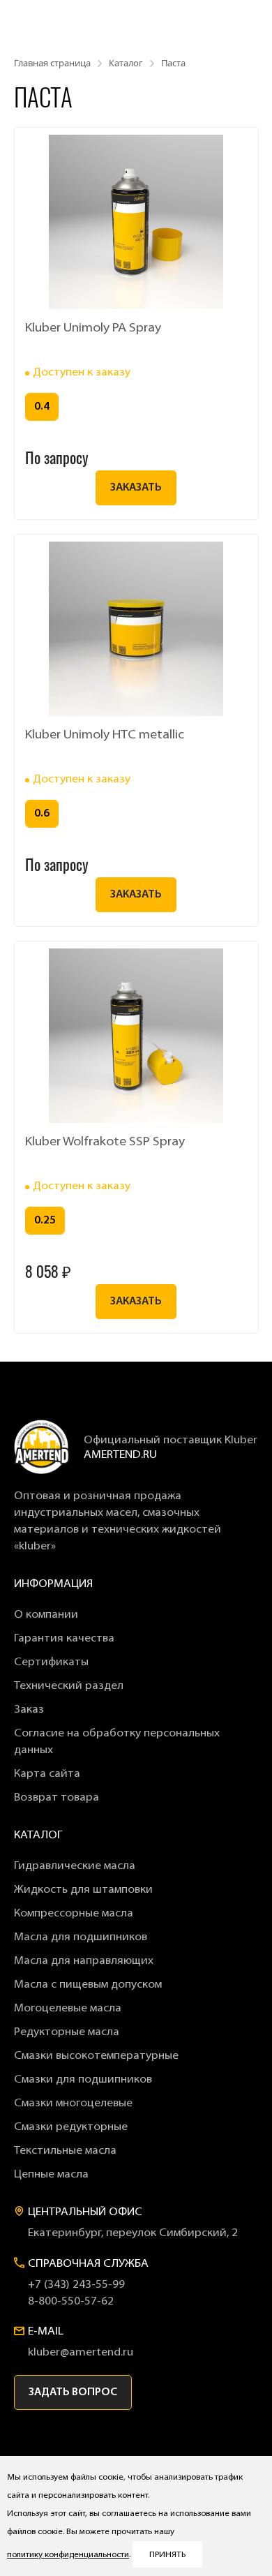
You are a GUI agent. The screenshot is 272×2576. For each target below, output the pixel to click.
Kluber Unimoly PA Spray (93, 329)
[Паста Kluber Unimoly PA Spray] (136, 222)
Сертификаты (51, 1662)
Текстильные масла (65, 2151)
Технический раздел (69, 1686)
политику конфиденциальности (68, 2555)
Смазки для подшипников (83, 2080)
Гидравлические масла (75, 1866)
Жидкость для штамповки (83, 1890)
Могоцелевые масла (68, 2009)
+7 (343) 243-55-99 (76, 2285)
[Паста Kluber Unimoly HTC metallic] (136, 629)
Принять (167, 2555)
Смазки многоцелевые (73, 2104)
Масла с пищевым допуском (88, 1985)
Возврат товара (56, 1798)
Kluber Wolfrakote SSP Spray (105, 1142)
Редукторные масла (67, 2032)
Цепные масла (51, 2175)
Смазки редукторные (71, 2127)
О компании (46, 1615)
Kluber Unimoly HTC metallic (105, 736)
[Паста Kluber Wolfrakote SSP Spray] (136, 1036)
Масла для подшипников (81, 1937)
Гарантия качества (64, 1639)
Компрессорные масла (74, 1914)
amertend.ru (120, 1455)
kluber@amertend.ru (81, 2353)
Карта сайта (47, 1774)
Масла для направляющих (84, 1961)
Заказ (29, 1710)
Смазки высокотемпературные (96, 2056)
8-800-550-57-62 (71, 2302)
